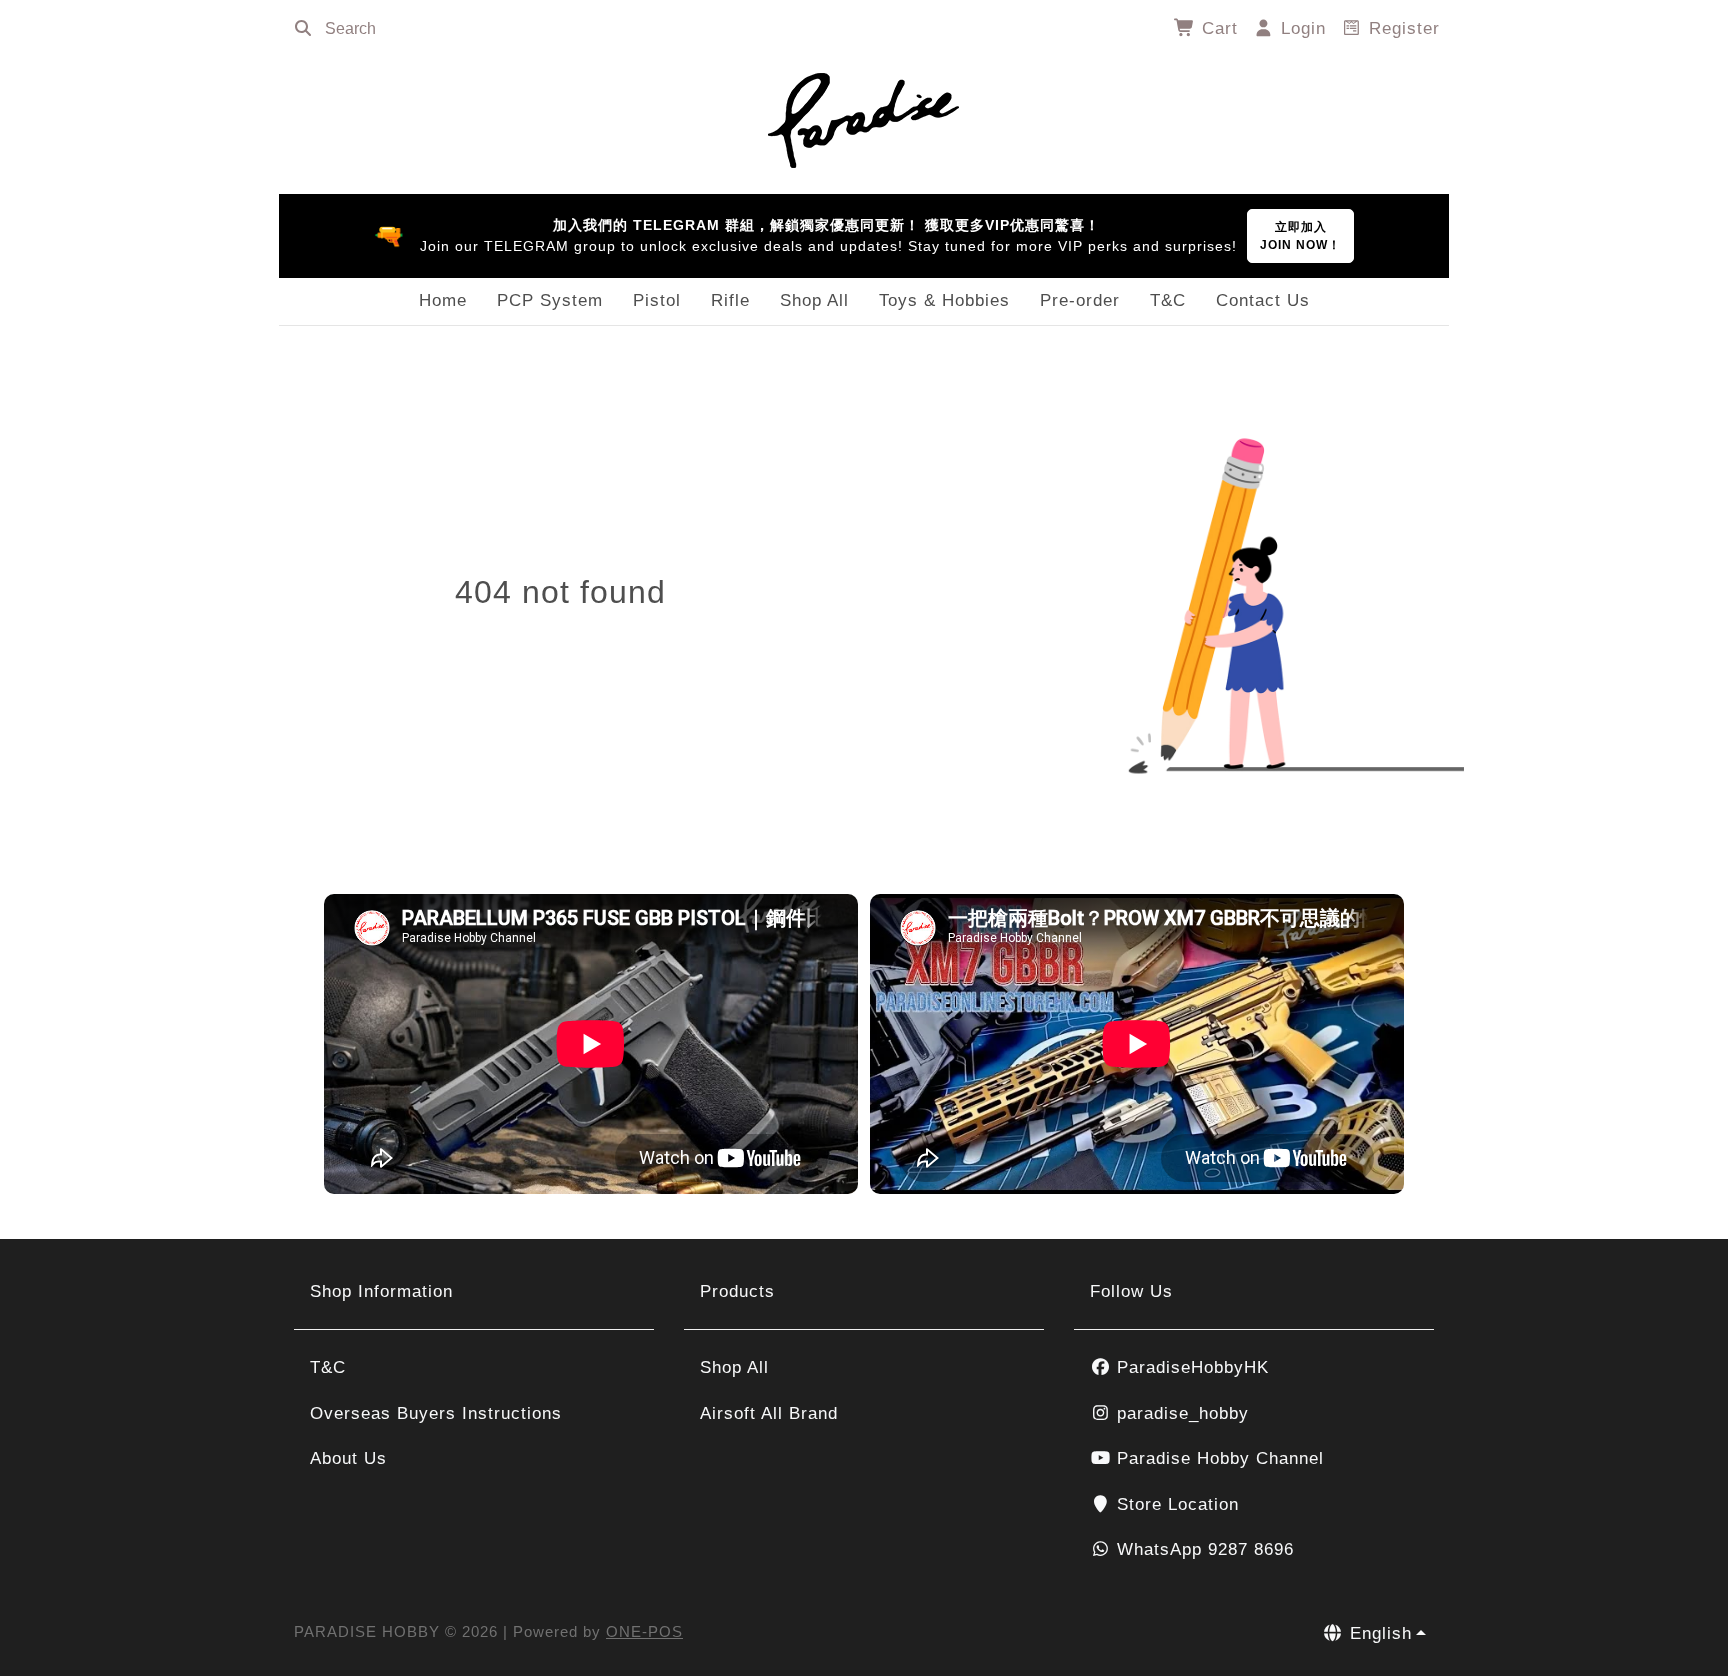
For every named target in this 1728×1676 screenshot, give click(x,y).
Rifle (730, 300)
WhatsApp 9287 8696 (1202, 1549)
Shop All (814, 300)
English (1378, 1633)
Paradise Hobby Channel (1217, 1458)
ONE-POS (644, 1631)
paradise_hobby (1180, 1413)
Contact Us (1263, 300)
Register (1401, 28)
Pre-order (1080, 300)
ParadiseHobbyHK (1190, 1367)
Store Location (1175, 1504)
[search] (303, 29)
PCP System (550, 300)
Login (1300, 28)
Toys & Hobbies (944, 300)
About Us (348, 1458)
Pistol (657, 300)
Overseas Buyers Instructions (436, 1413)
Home (443, 300)
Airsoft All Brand (769, 1413)
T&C (1168, 300)
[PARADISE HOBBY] (864, 117)
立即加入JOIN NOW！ (1300, 236)
